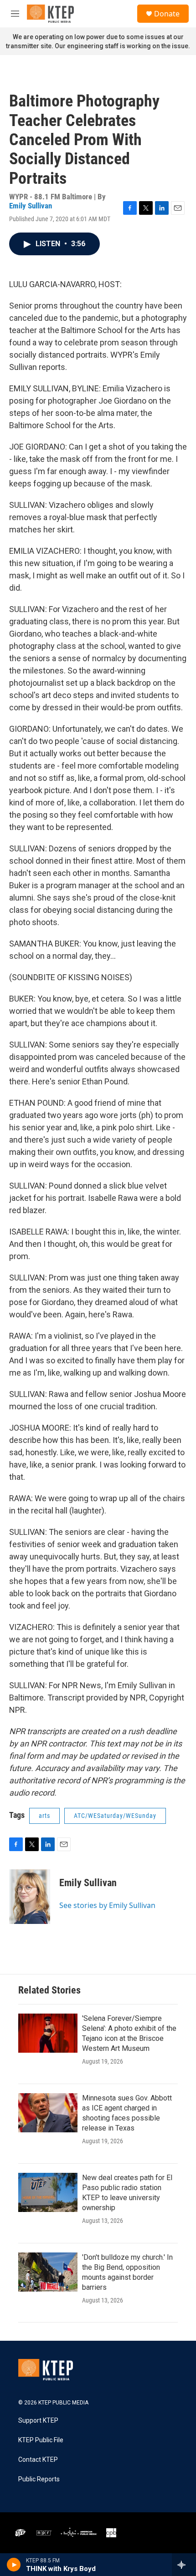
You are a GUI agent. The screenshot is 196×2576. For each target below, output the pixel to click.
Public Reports (39, 2479)
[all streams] (184, 2565)
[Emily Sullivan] (30, 1897)
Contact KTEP (38, 2460)
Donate (167, 14)
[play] (14, 2565)
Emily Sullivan (31, 206)
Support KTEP (38, 2421)
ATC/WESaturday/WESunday (115, 1816)
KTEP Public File (41, 2440)
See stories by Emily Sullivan (107, 1905)
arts (44, 1816)
